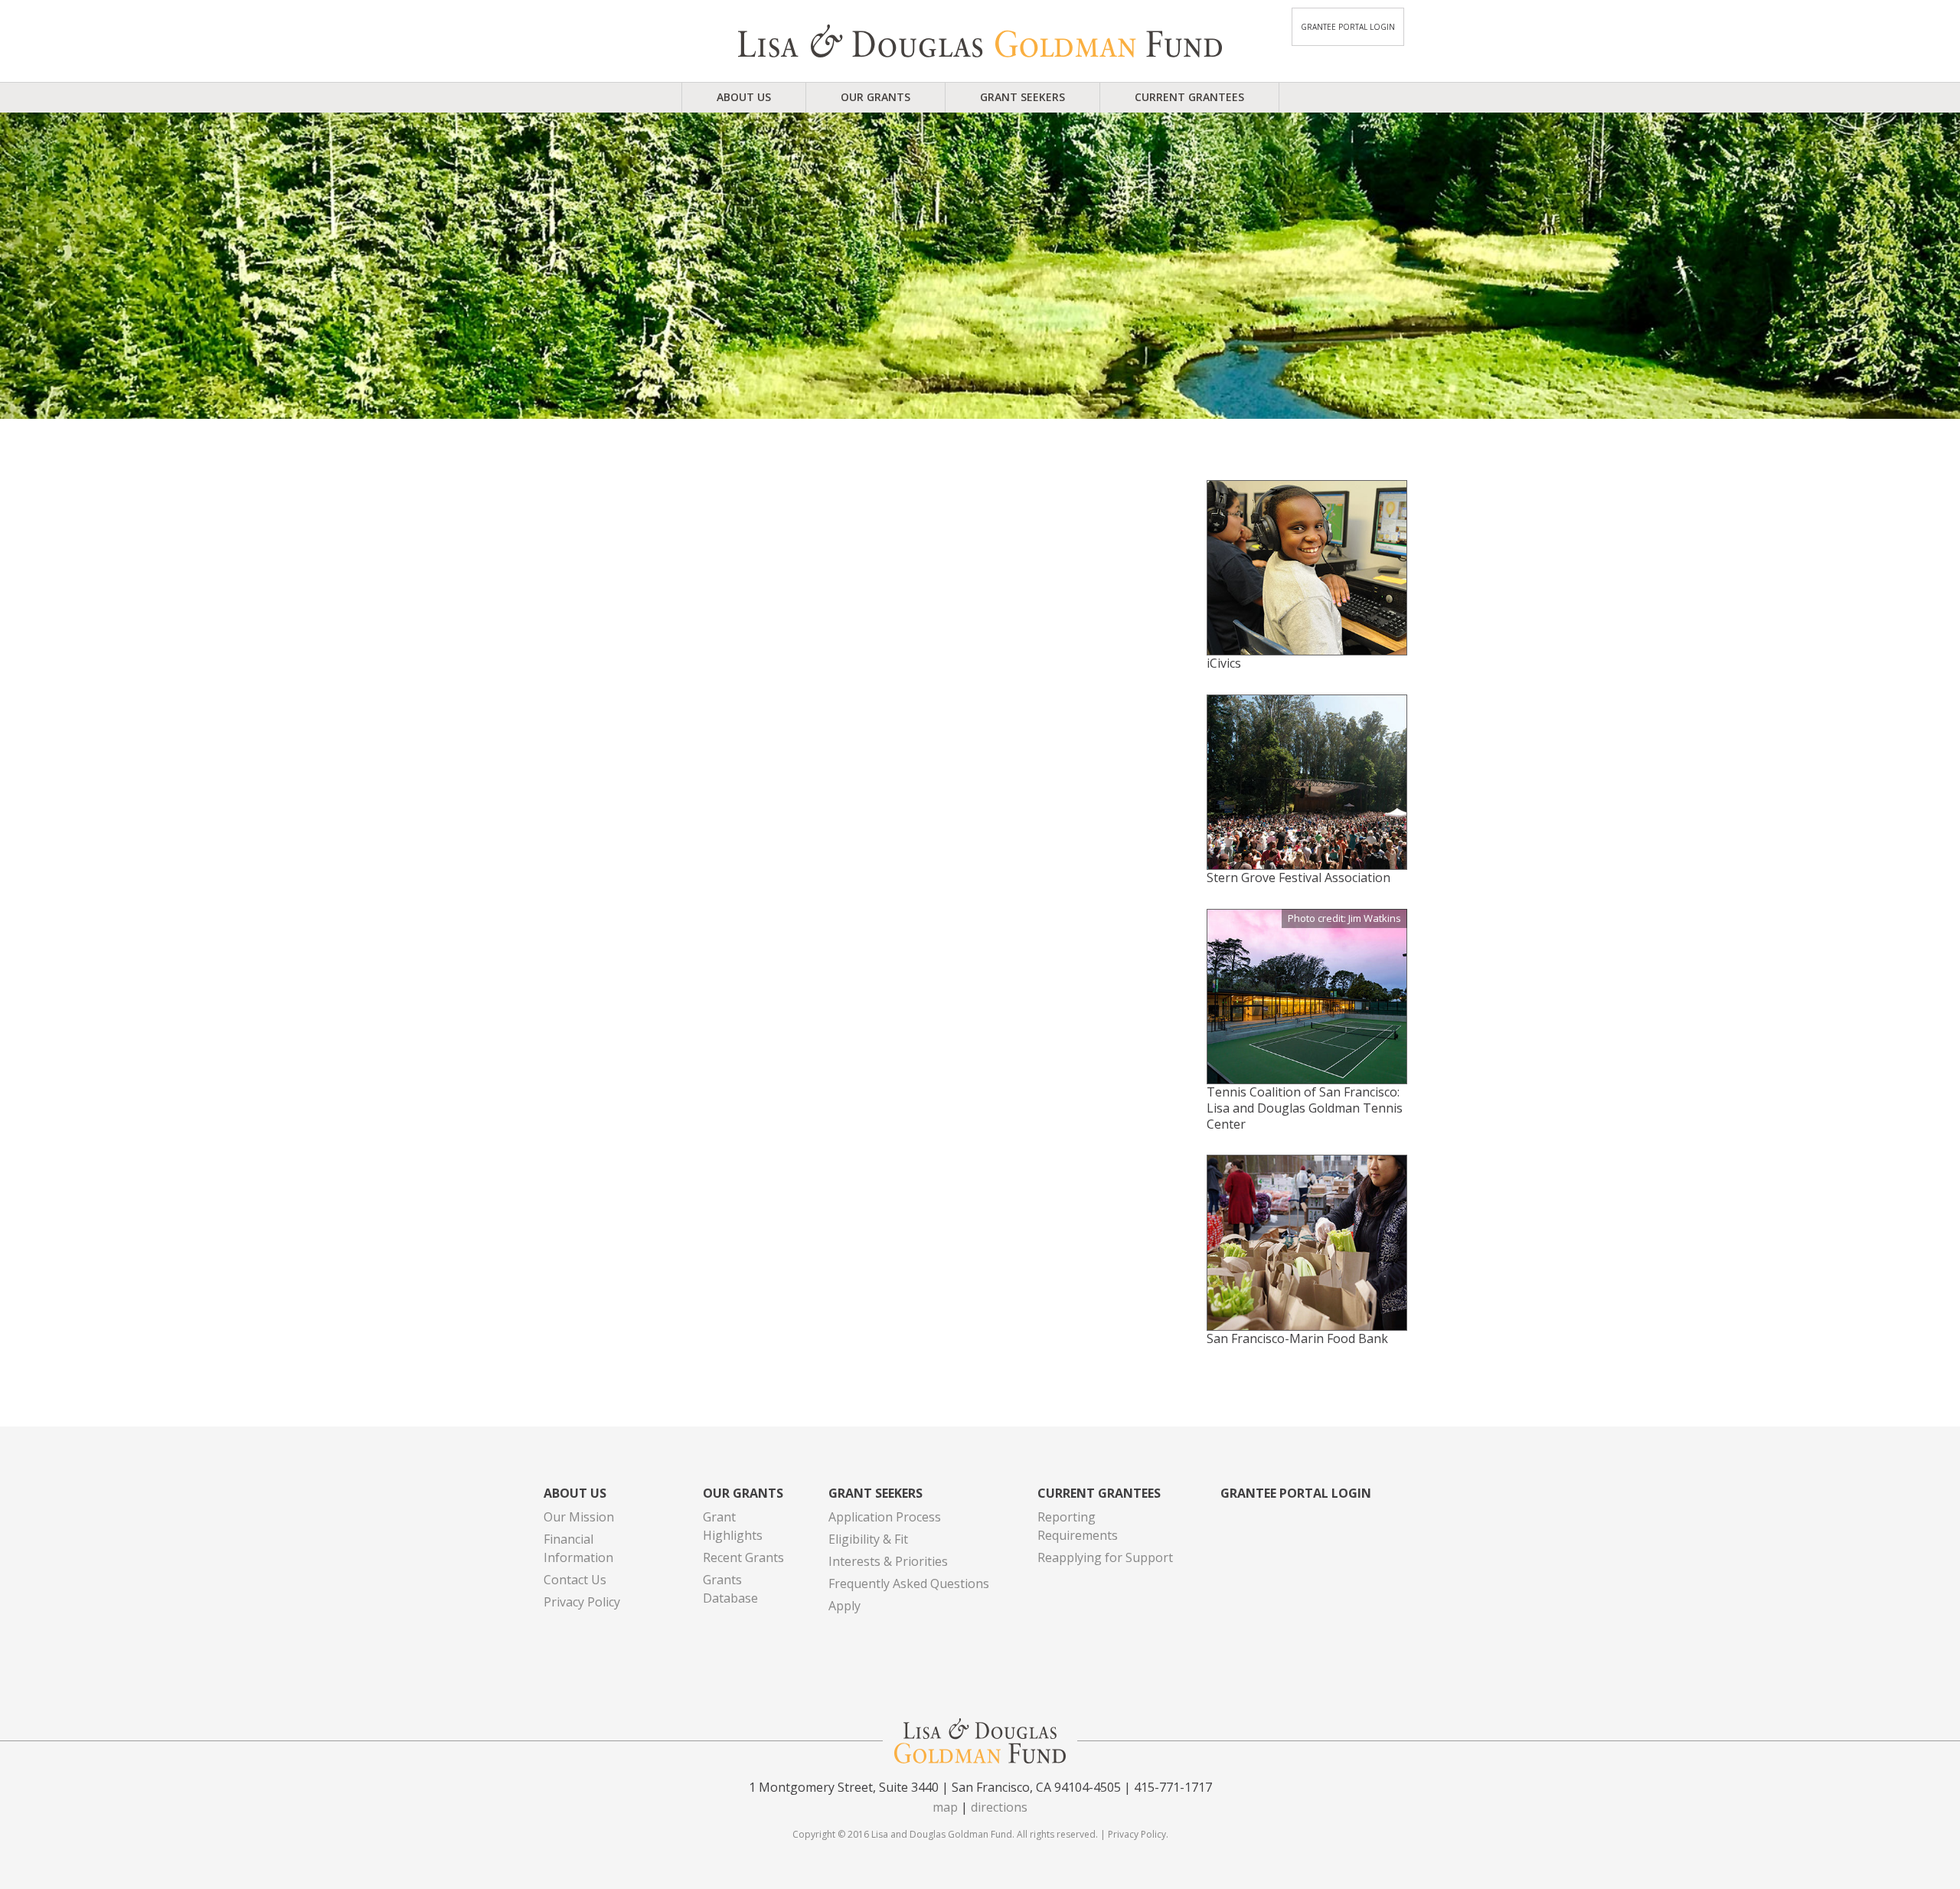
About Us (744, 97)
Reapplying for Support (1105, 1557)
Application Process (885, 1517)
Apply (844, 1606)
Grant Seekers (1022, 97)
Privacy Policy (582, 1602)
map (945, 1807)
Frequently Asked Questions (909, 1583)
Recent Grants (743, 1557)
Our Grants (875, 97)
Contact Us (575, 1580)
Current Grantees (1189, 97)
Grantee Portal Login (1348, 27)
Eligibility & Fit (868, 1539)
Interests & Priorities (888, 1561)
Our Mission (579, 1517)
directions (999, 1807)
